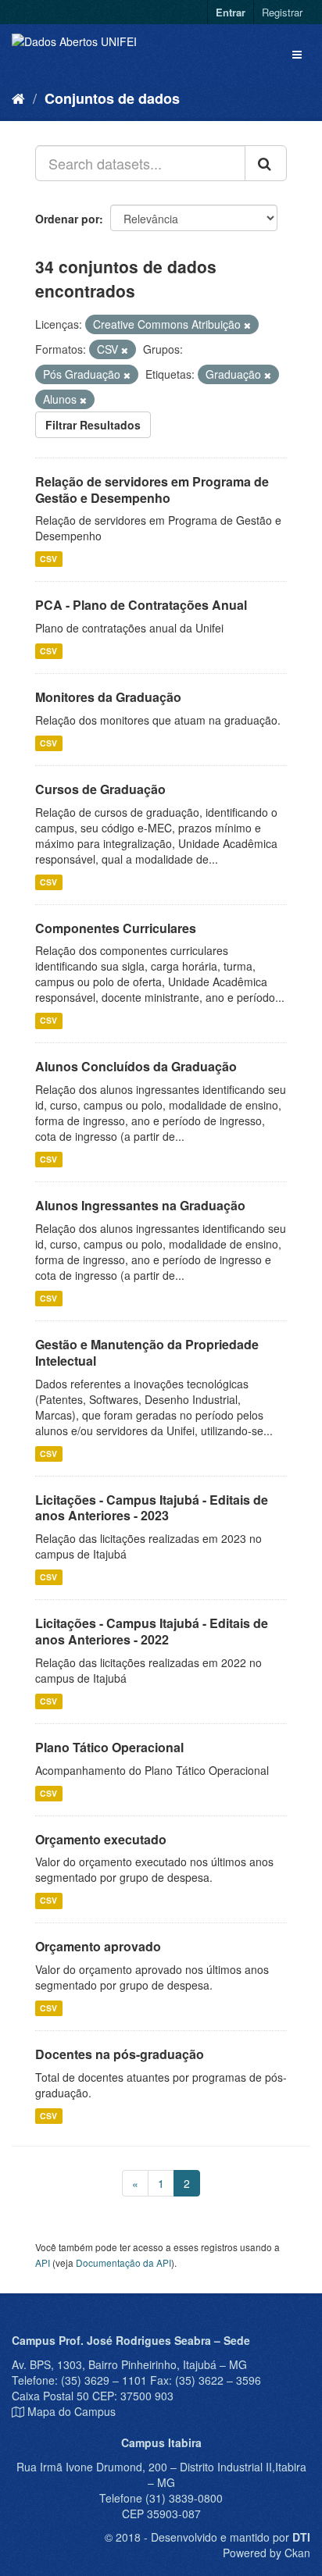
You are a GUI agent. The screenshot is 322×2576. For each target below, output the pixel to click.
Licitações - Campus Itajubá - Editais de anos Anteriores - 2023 (152, 1508)
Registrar (282, 12)
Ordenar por (67, 219)
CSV (48, 559)
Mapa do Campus (72, 2411)
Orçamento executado (101, 1839)
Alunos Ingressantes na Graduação (140, 1205)
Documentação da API (123, 2262)
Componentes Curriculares (116, 928)
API (43, 2262)
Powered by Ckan (267, 2553)
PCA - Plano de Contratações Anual (141, 605)
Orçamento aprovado (98, 1946)
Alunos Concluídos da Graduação (136, 1066)
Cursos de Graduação (100, 789)
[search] (266, 163)
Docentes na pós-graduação (120, 2054)
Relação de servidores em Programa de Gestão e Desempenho (152, 490)
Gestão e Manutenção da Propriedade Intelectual (147, 1352)
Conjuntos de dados (112, 98)
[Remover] (247, 325)
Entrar (231, 12)
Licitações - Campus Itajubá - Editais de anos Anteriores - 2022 (152, 1631)
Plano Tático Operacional (109, 1747)
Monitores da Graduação (108, 697)
